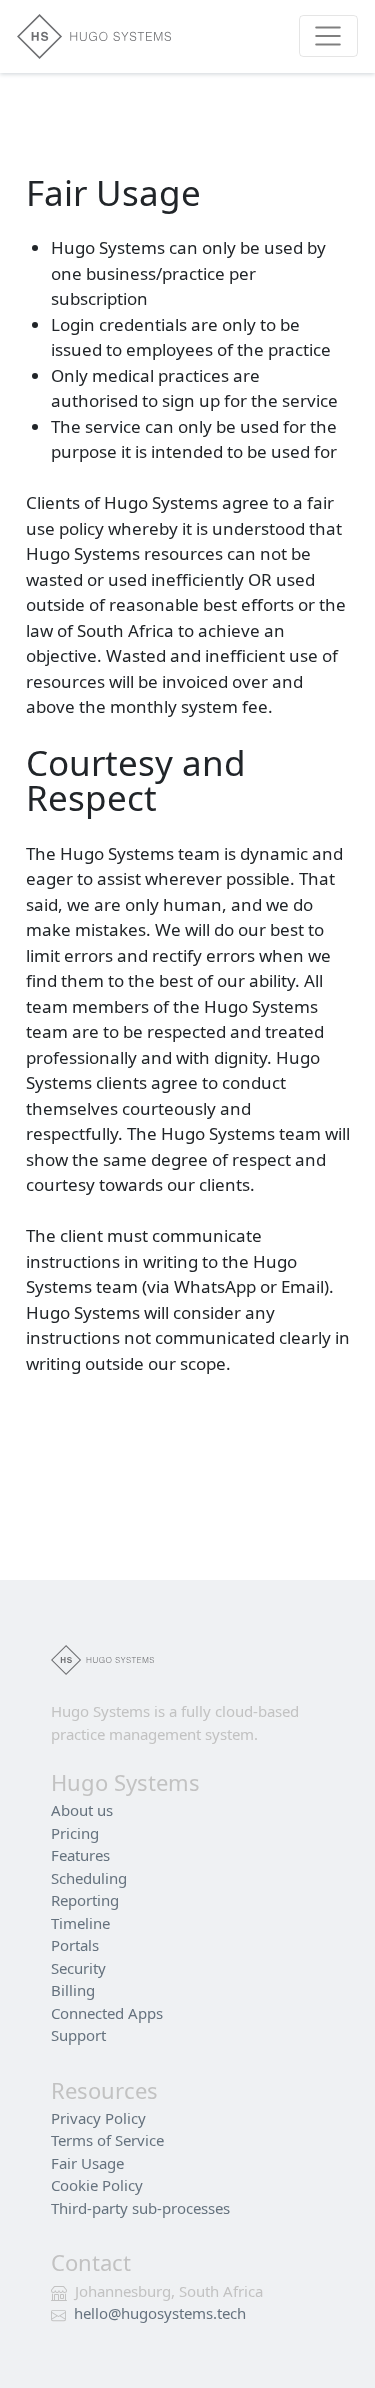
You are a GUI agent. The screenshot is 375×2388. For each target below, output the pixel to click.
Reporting (85, 1900)
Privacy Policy (98, 2118)
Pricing (75, 1833)
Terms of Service (107, 2140)
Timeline (80, 1923)
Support (78, 2035)
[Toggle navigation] (328, 36)
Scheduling (89, 1878)
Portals (75, 1945)
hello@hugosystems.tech (160, 2313)
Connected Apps (107, 2013)
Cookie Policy (97, 2185)
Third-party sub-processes (140, 2208)
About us (82, 1810)
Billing (73, 1990)
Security (78, 1968)
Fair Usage (87, 2163)
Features (80, 1855)
